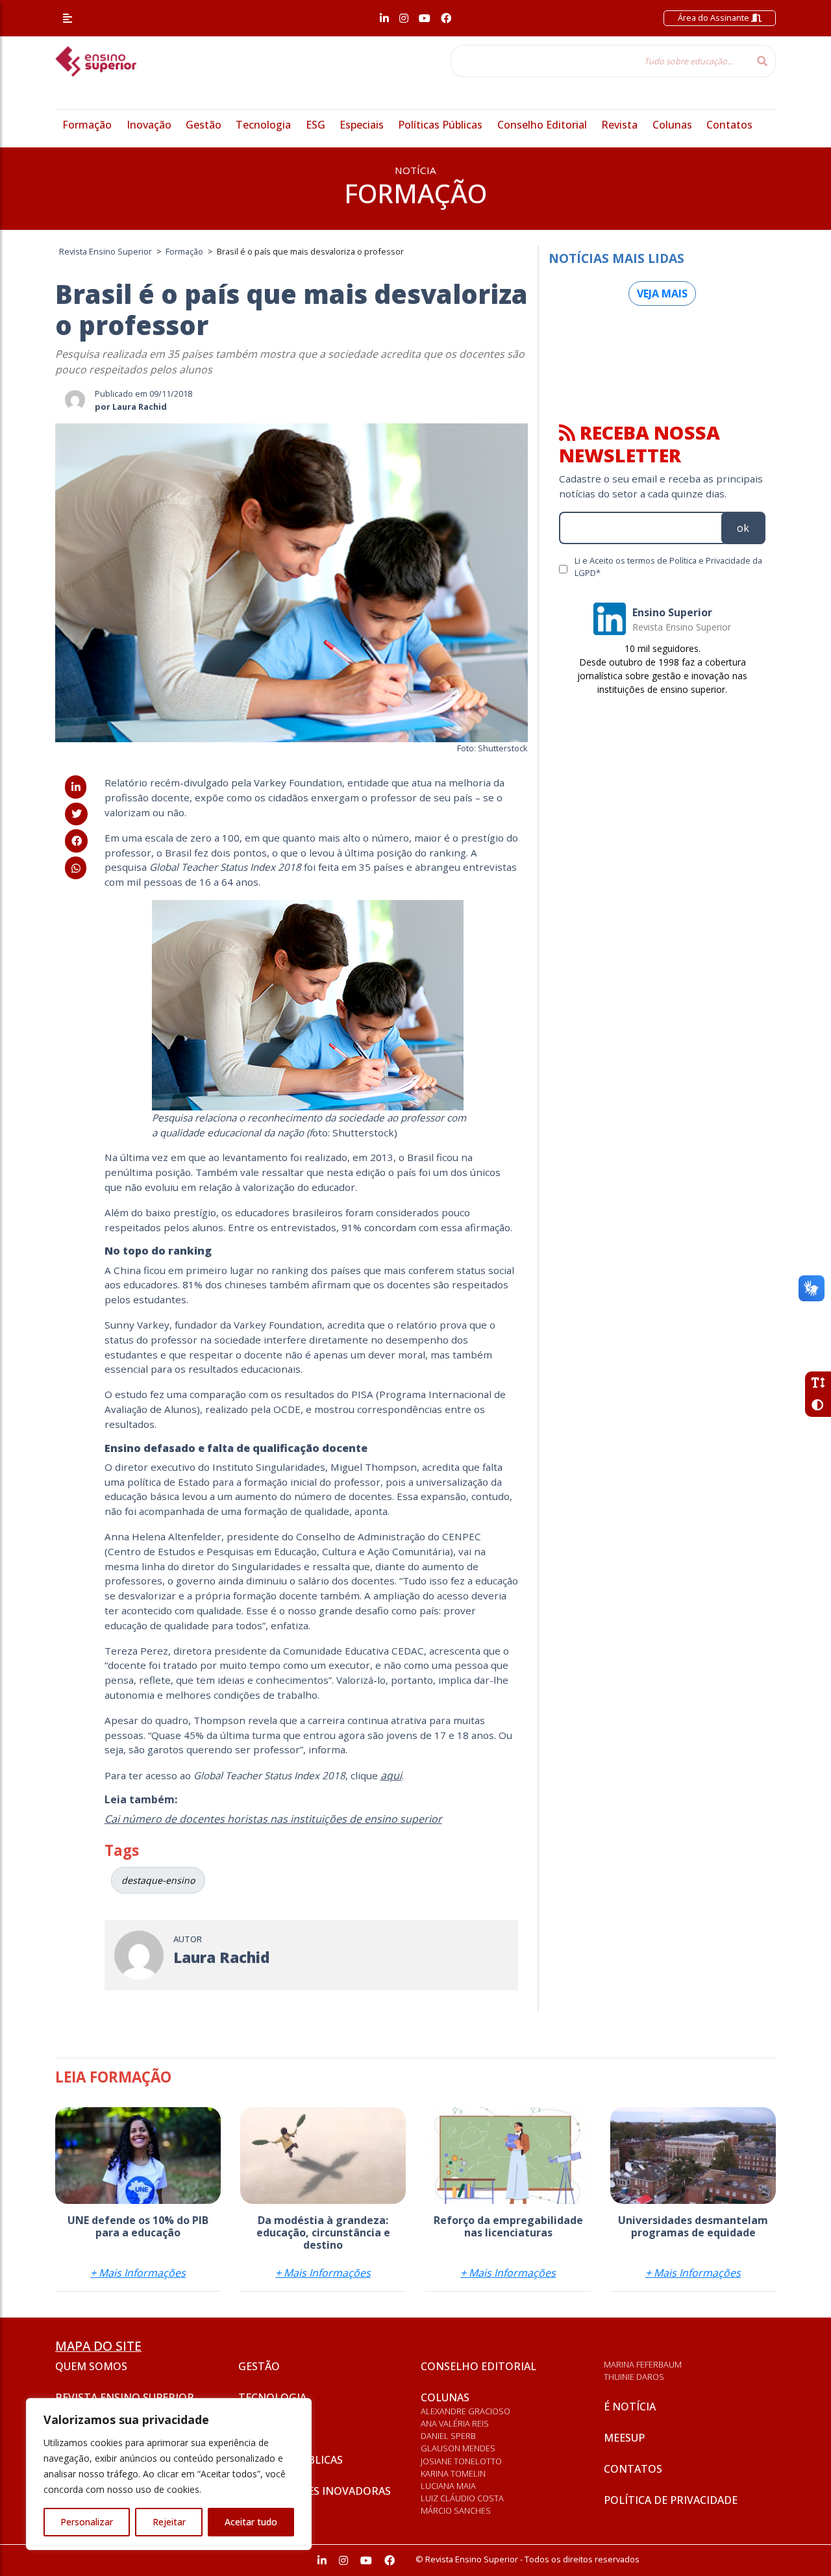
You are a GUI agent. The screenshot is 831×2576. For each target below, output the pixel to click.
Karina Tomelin (453, 2473)
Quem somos (91, 2366)
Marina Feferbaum (643, 2364)
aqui (391, 1775)
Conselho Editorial (542, 125)
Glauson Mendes (458, 2448)
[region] (169, 2474)
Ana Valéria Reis (455, 2423)
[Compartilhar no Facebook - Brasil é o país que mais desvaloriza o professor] (76, 841)
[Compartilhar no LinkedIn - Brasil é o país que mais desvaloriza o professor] (76, 787)
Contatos (729, 125)
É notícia (630, 2407)
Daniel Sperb (448, 2436)
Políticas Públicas (440, 125)
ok (743, 528)
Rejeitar (169, 2522)
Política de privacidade (671, 2500)
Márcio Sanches (456, 2510)
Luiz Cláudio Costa (462, 2498)
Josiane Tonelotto (461, 2461)
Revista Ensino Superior (125, 2397)
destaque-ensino (158, 1880)
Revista (619, 125)
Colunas (672, 125)
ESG (316, 125)
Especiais (362, 125)
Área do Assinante (714, 18)
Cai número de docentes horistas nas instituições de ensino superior (273, 1819)
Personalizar (87, 2522)
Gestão (204, 125)
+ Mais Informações (138, 2273)
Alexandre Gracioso (465, 2411)
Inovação (149, 125)
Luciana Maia (448, 2486)
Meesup (624, 2438)
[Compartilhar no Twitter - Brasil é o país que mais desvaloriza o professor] (76, 814)
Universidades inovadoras (315, 2491)
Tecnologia (263, 125)
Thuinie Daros (634, 2377)
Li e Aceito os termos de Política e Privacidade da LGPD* (668, 567)
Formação (87, 125)
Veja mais (662, 294)
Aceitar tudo (251, 2522)
